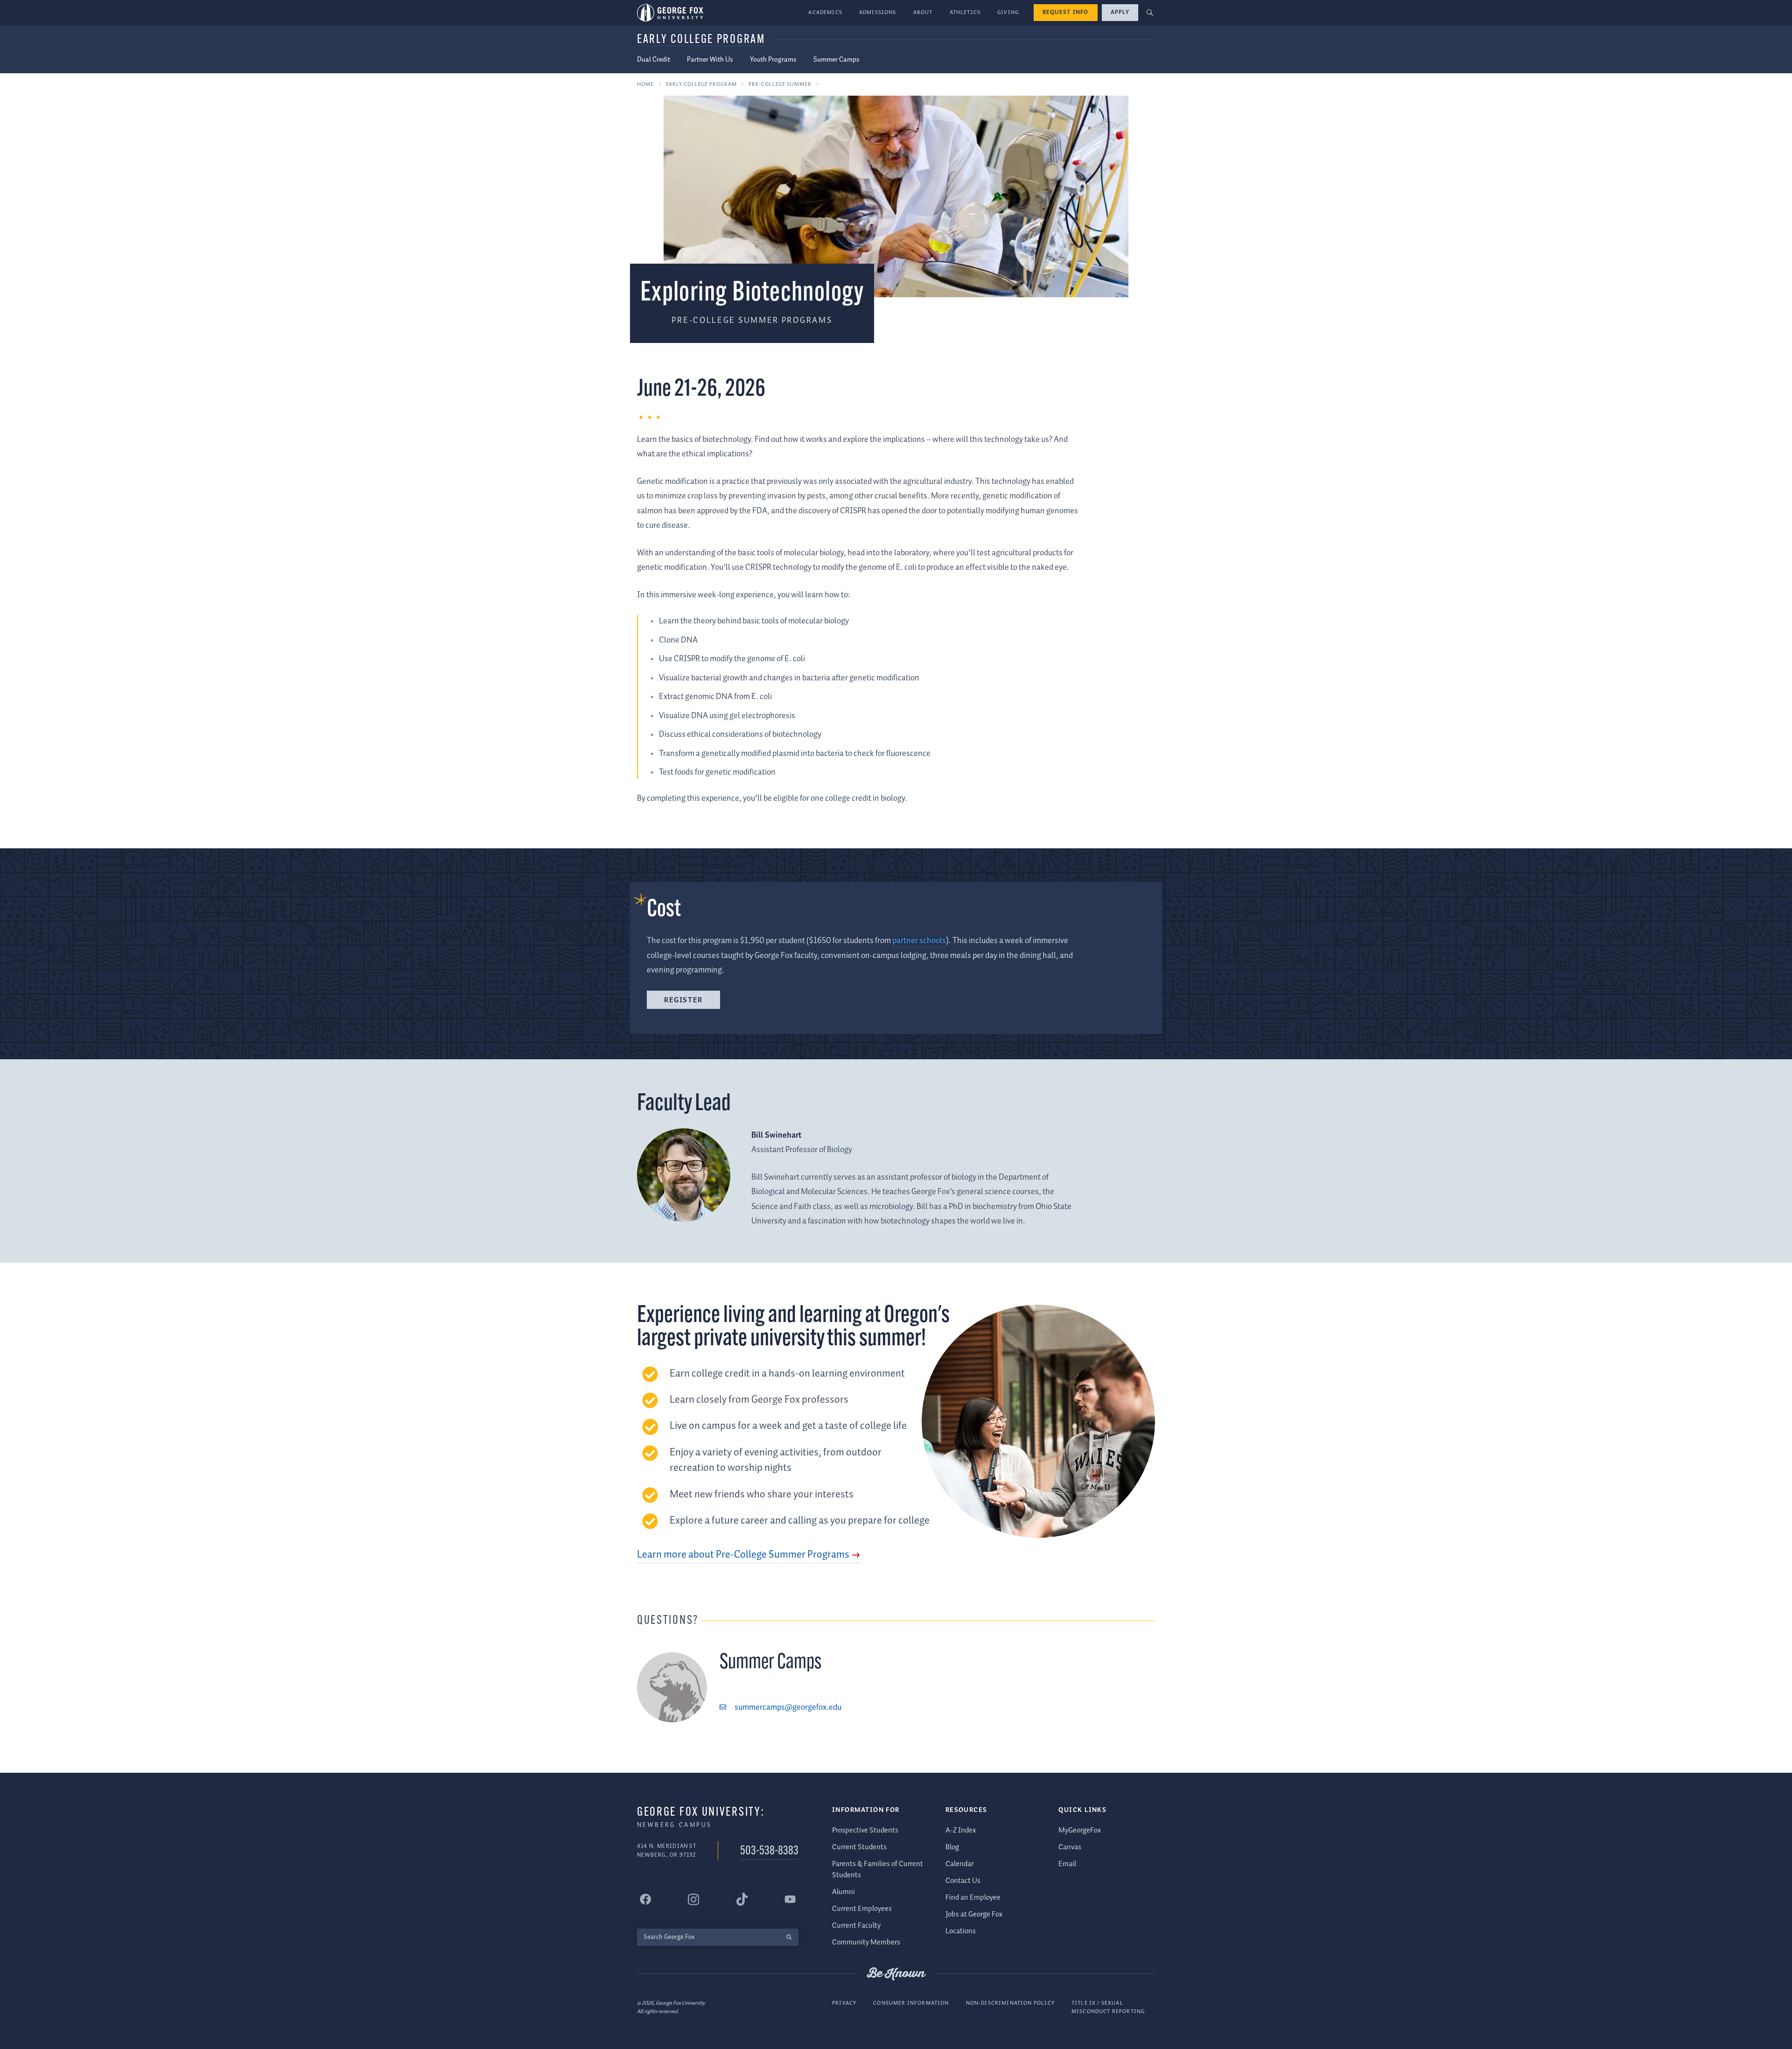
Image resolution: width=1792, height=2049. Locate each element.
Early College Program (701, 40)
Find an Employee (973, 1898)
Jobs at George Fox (974, 1914)
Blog (952, 1847)
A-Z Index (961, 1830)
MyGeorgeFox (1080, 1830)
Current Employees (862, 1909)
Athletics (965, 12)
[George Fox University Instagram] (693, 1899)
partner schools (919, 941)
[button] (1150, 13)
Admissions (878, 12)
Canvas (1070, 1847)
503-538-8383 (769, 1851)
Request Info (1066, 12)
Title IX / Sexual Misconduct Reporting (1108, 2007)
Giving (1008, 12)
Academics (825, 12)
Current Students (859, 1847)
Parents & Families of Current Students (878, 1870)
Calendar (959, 1864)
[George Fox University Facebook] (645, 1899)
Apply (1120, 12)
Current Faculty (856, 1926)
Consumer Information (911, 2003)
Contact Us (963, 1881)
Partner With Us (710, 60)
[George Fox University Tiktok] (742, 1899)
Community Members (866, 1942)
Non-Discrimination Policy (1010, 2003)
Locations (961, 1931)
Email (1067, 1864)
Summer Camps (836, 60)
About (923, 12)
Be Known (896, 1974)
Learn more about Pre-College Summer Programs (743, 1555)
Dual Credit (654, 60)
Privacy (844, 2003)
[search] (789, 1937)
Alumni (843, 1892)
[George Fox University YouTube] (790, 1899)
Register (683, 1000)
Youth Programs (773, 60)
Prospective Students (865, 1830)
